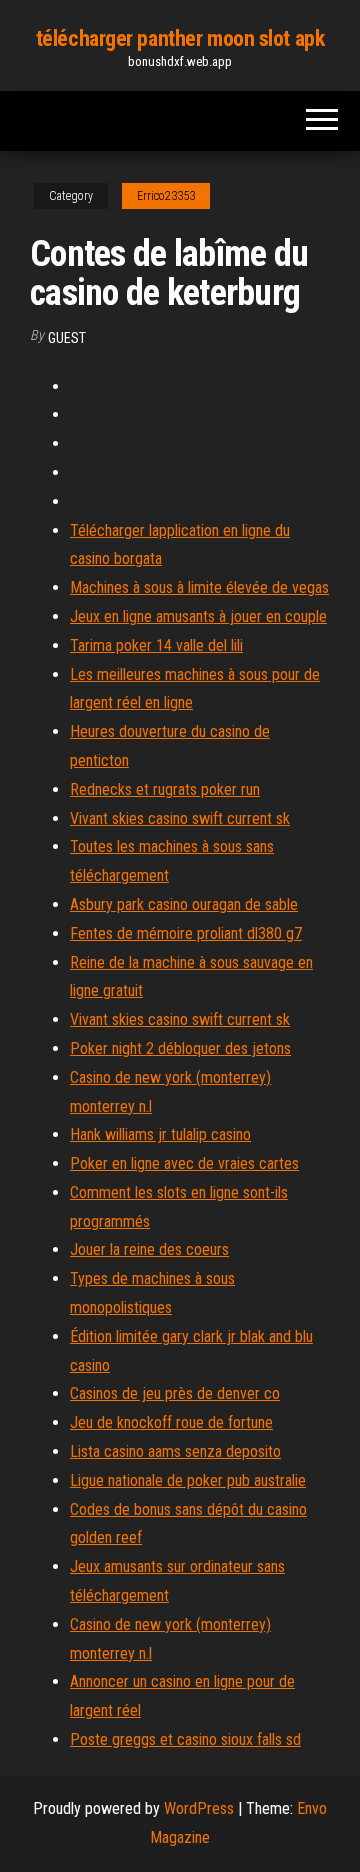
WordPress (199, 1808)
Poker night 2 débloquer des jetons (180, 1048)
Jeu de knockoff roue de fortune (171, 1422)
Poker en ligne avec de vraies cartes (184, 1163)
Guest (67, 338)
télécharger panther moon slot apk (180, 38)
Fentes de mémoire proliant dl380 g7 (186, 933)
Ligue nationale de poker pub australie (188, 1480)
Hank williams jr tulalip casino (160, 1134)
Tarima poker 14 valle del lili (156, 645)
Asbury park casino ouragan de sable (184, 904)
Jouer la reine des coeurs (149, 1249)
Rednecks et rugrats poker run (165, 789)
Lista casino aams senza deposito (175, 1451)
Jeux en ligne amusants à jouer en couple (198, 616)
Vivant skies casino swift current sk (180, 818)
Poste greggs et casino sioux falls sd (185, 1739)
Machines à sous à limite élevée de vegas (199, 587)
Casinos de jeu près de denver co (175, 1393)
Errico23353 (166, 196)
